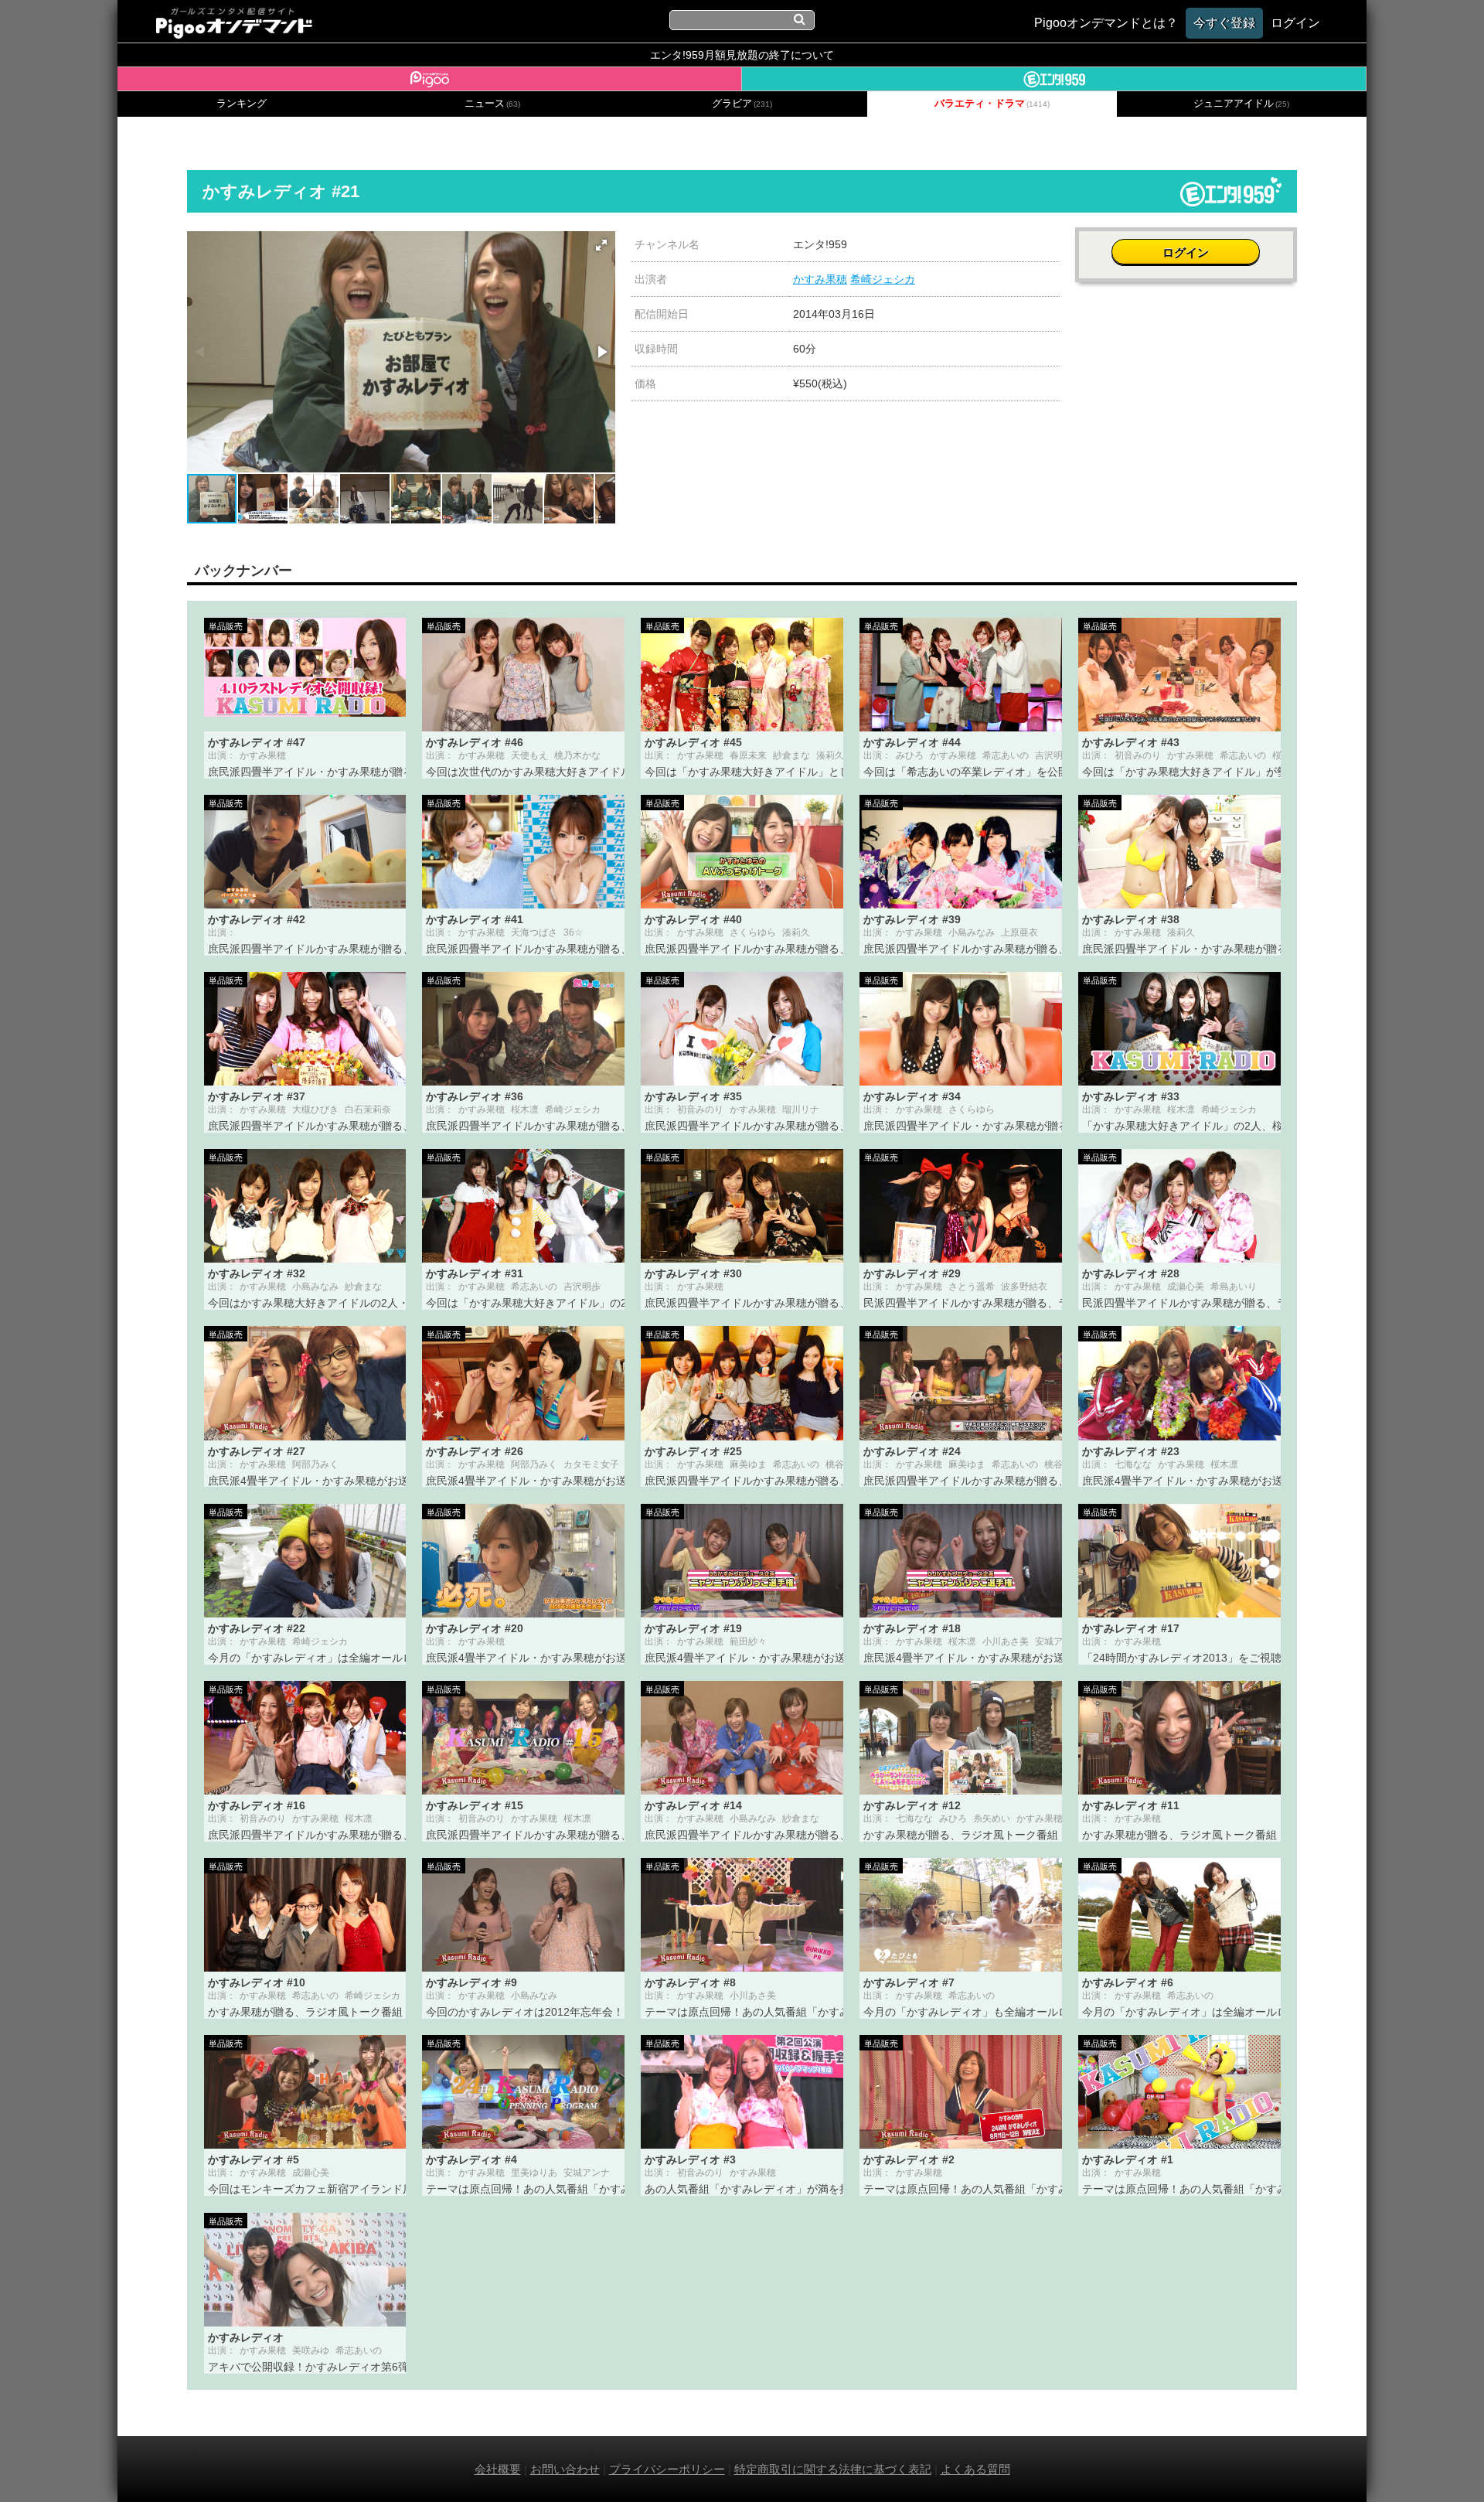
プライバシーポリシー (667, 2469)
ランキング (242, 104)
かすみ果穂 (820, 279)
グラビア (742, 104)
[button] (601, 245)
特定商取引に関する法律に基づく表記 (833, 2469)
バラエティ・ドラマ (992, 104)
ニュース (492, 104)
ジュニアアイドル (1241, 104)
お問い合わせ (565, 2469)
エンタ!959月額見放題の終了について (742, 55)
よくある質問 (975, 2469)
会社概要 (498, 2469)
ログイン (1186, 252)
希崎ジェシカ (883, 279)
